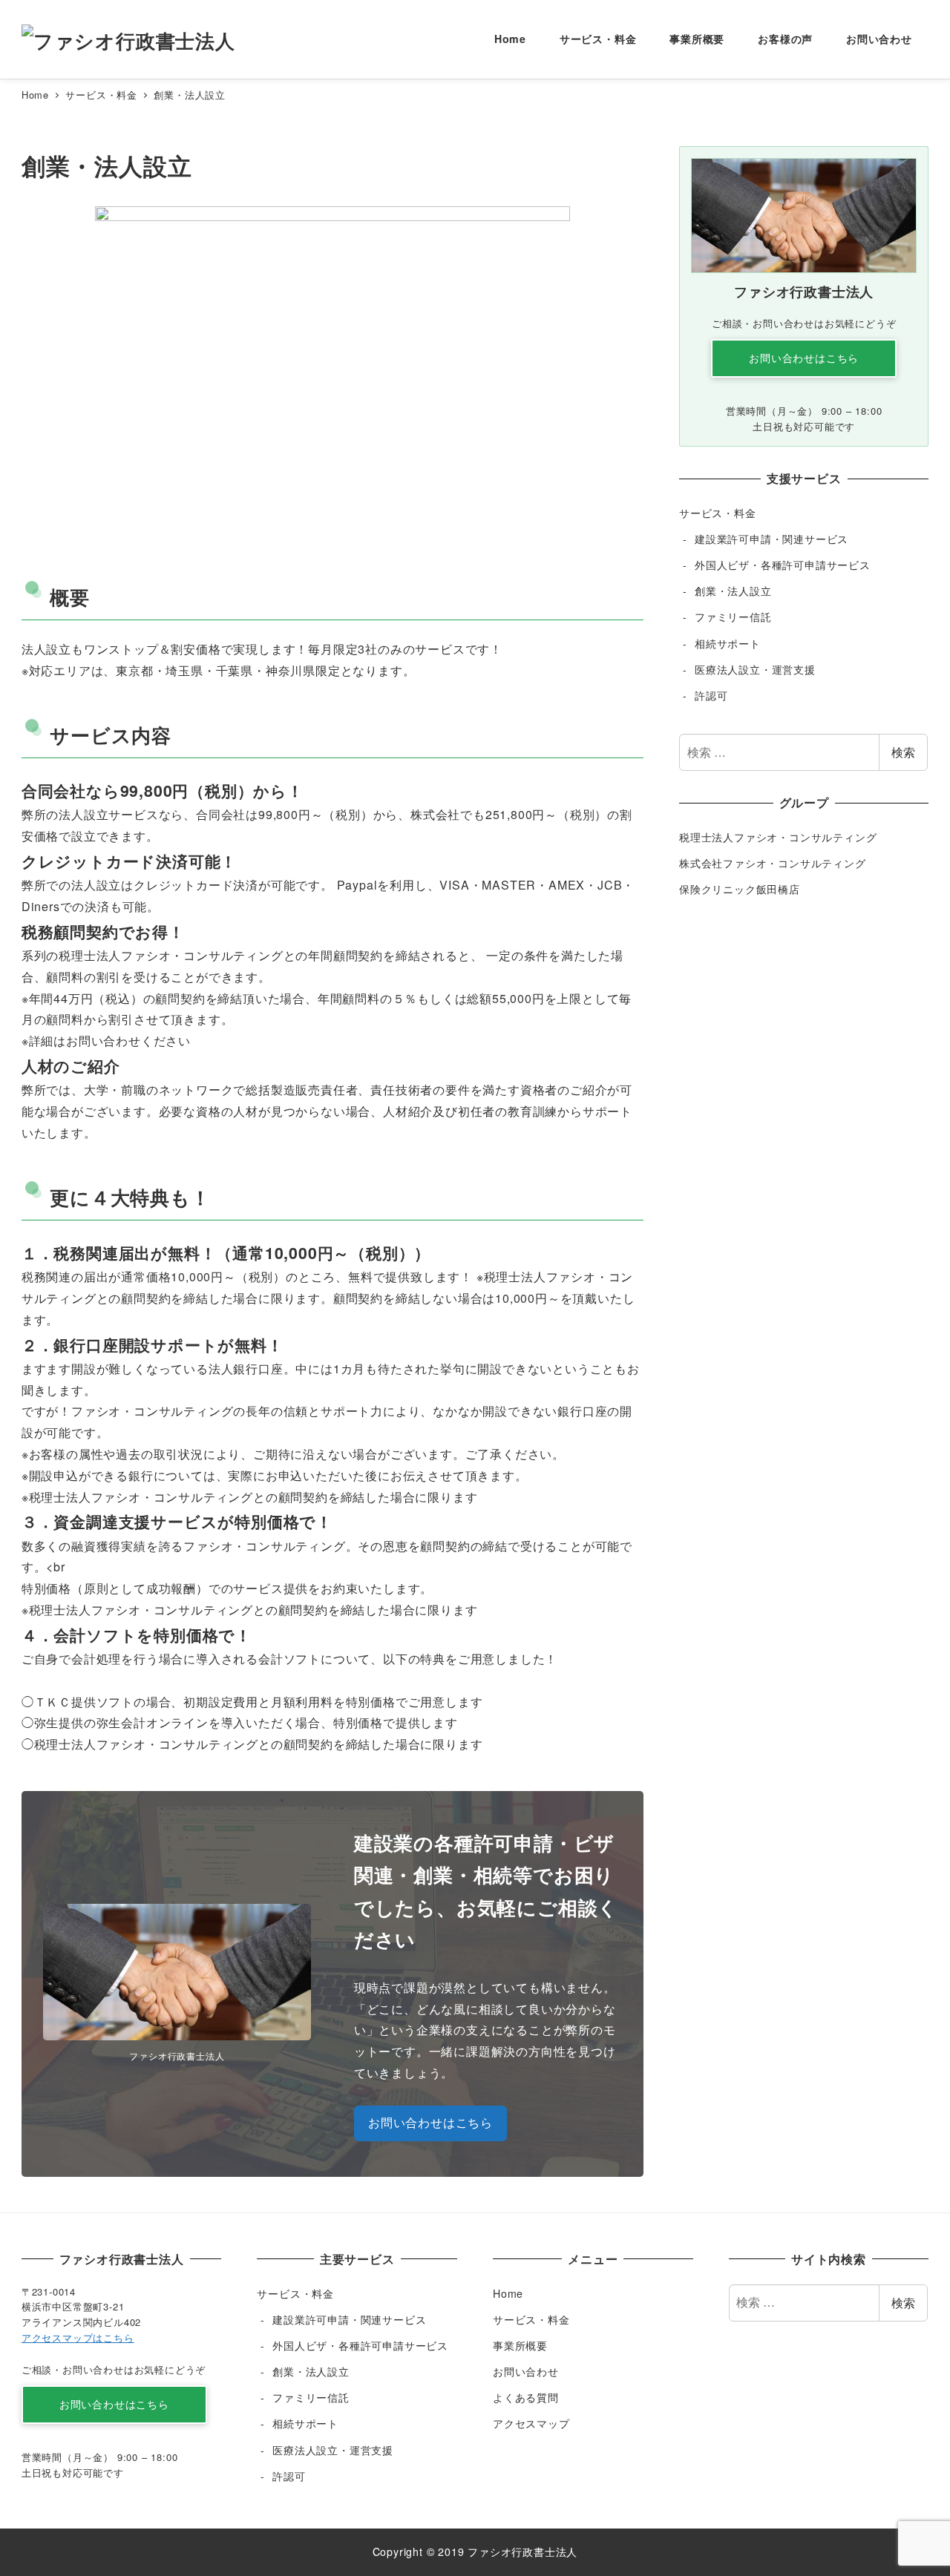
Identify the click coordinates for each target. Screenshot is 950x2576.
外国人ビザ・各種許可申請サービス (783, 565)
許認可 (711, 695)
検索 (903, 752)
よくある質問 (526, 2397)
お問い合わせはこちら (430, 2122)
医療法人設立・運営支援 (755, 669)
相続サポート (728, 643)
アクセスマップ (531, 2423)
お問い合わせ (526, 2371)
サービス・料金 (718, 513)
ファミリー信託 (733, 617)
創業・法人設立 (733, 591)
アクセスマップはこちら (78, 2337)
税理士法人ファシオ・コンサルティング (778, 837)
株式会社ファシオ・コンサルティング (773, 863)
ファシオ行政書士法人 (522, 2552)
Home (508, 2293)
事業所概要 (520, 2345)
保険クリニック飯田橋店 (740, 889)
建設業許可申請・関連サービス (772, 539)
